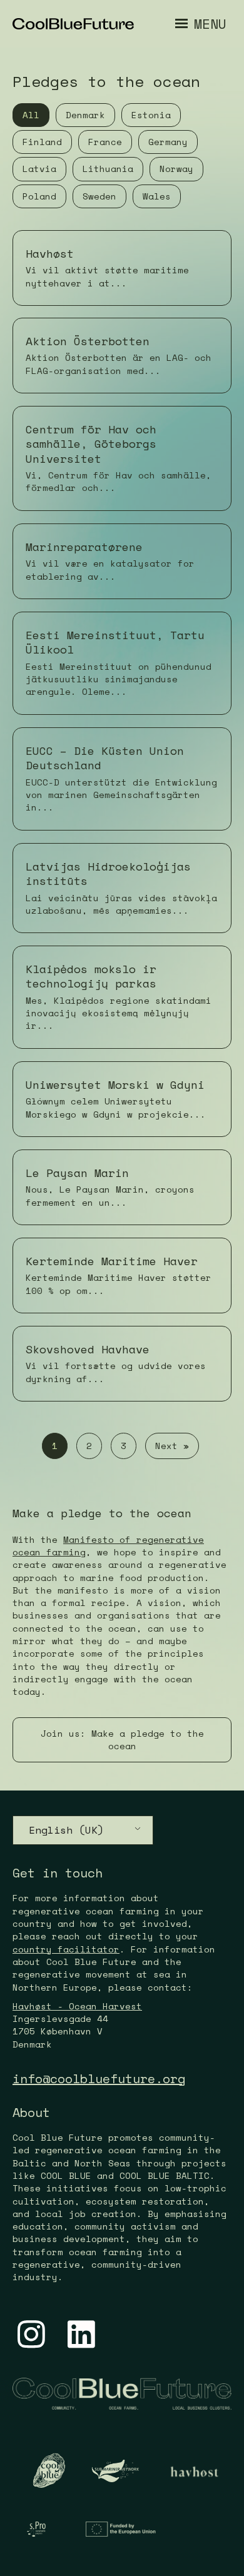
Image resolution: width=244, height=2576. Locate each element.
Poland (39, 196)
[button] (122, 1740)
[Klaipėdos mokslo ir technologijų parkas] (122, 997)
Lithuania (108, 169)
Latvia (39, 169)
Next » (172, 1446)
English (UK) (66, 1830)
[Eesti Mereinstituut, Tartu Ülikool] (122, 663)
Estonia (151, 115)
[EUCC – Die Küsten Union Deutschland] (122, 779)
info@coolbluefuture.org (99, 2078)
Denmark (85, 115)
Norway (176, 169)
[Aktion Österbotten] (122, 356)
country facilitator (66, 1949)
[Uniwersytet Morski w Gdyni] (122, 1099)
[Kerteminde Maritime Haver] (122, 1275)
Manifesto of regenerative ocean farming (108, 1546)
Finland (42, 142)
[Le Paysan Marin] (122, 1187)
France (105, 142)
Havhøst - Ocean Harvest (77, 2006)
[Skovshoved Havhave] (122, 1364)
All (31, 115)
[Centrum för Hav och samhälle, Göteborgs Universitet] (122, 458)
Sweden (99, 196)
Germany (168, 142)
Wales (157, 196)
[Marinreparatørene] (122, 561)
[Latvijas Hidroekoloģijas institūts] (122, 888)
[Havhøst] (122, 268)
